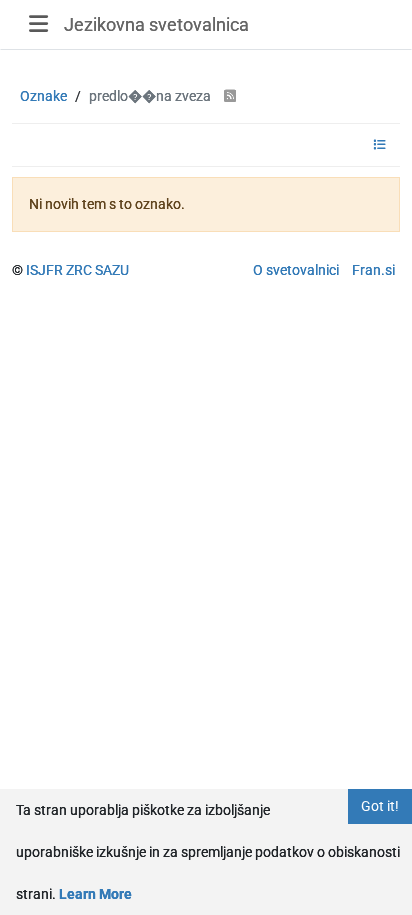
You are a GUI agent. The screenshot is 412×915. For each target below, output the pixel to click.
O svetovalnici (296, 270)
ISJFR (44, 270)
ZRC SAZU (97, 270)
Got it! (380, 806)
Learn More (95, 894)
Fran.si (373, 270)
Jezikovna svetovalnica (156, 24)
